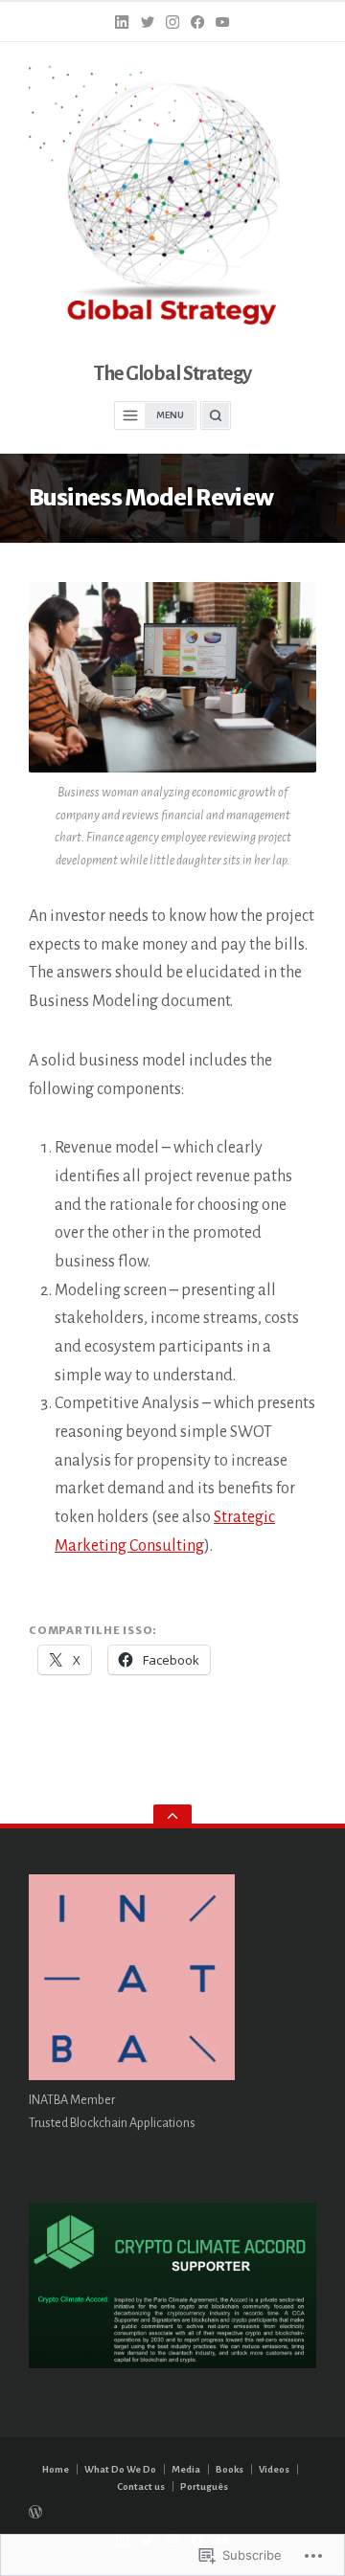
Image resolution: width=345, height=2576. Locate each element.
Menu (170, 415)
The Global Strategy (173, 374)
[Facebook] (197, 22)
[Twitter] (148, 22)
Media (186, 2469)
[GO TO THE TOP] (172, 1816)
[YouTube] (222, 22)
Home (56, 2469)
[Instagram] (172, 22)
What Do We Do (120, 2469)
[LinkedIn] (122, 22)
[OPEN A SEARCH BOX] (216, 415)
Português (204, 2486)
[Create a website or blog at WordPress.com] (172, 2510)
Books (230, 2469)
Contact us (141, 2486)
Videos (274, 2469)
